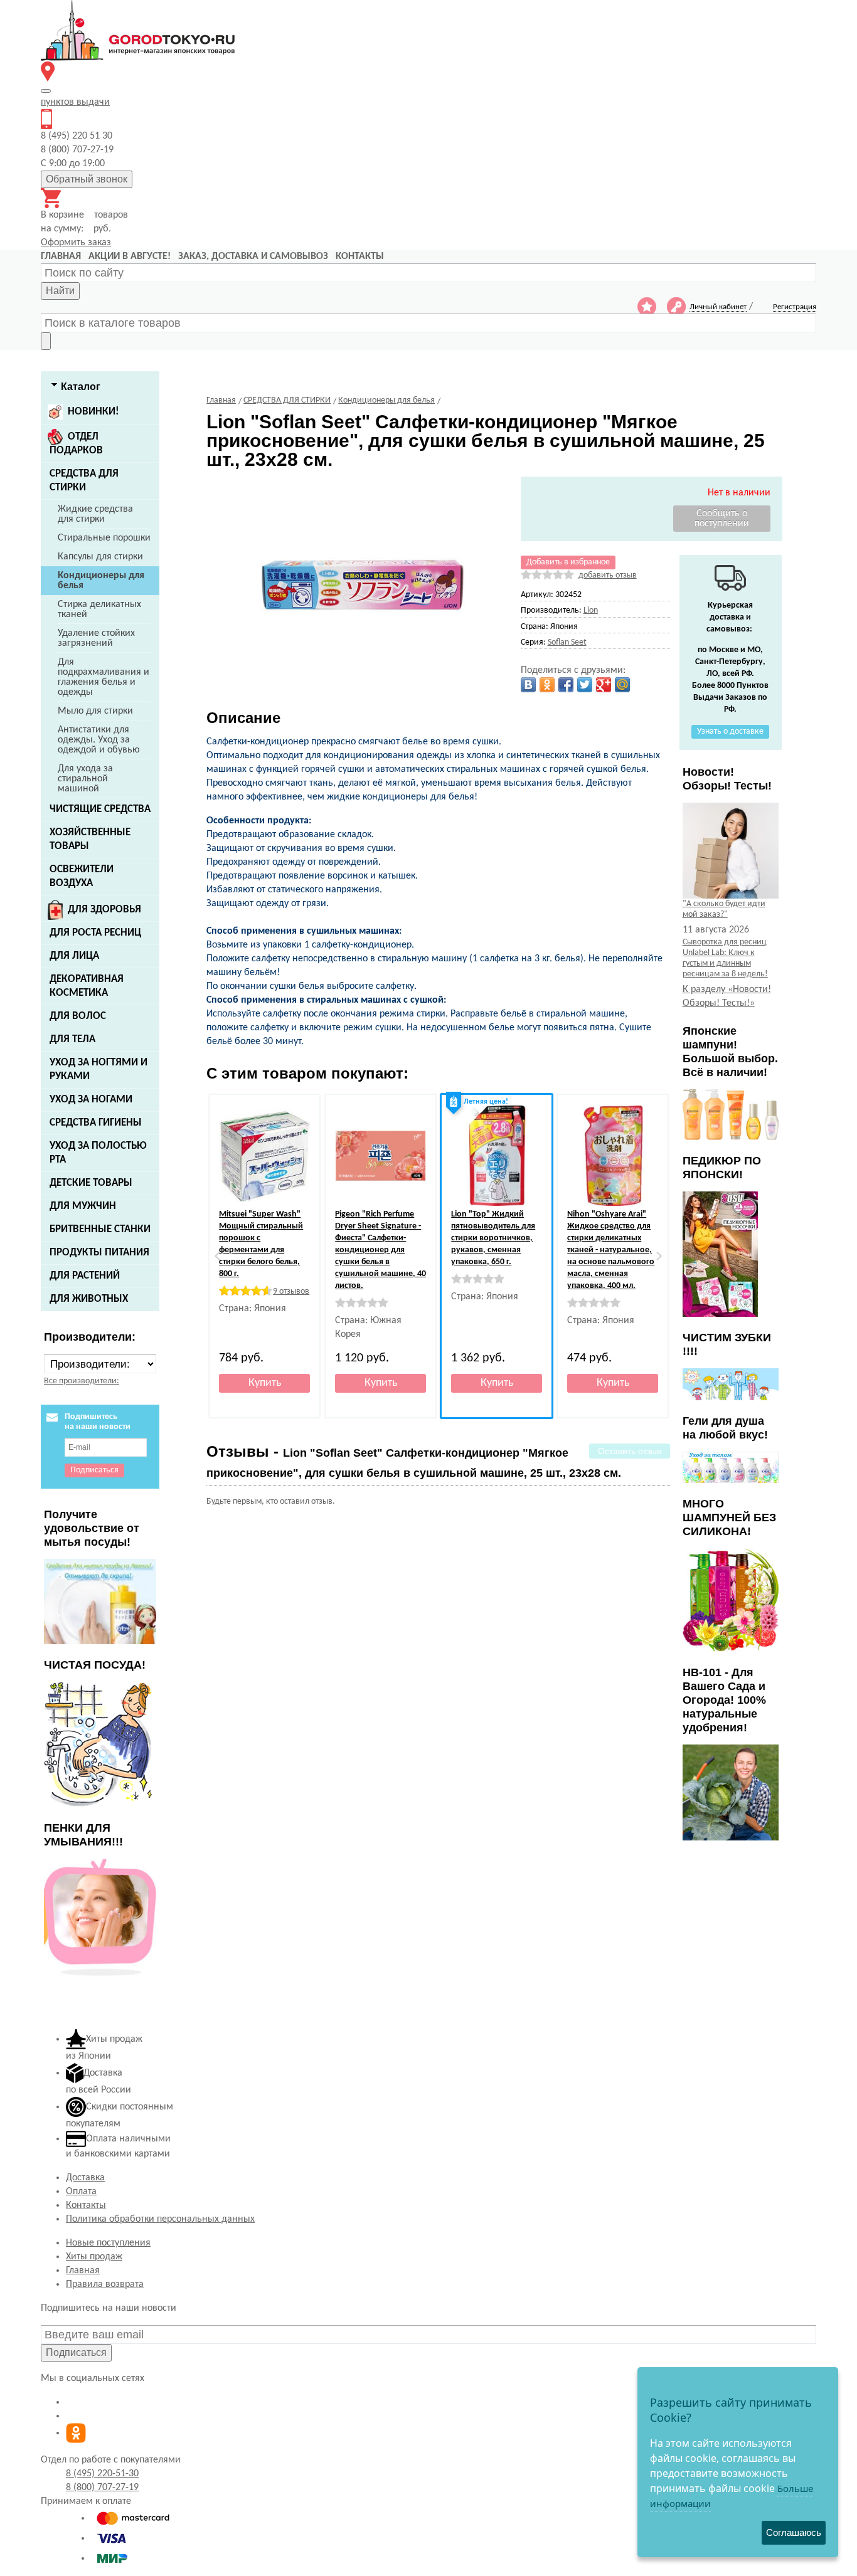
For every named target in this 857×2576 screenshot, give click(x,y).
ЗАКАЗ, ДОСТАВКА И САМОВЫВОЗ (253, 256)
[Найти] (46, 341)
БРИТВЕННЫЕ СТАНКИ (100, 1229)
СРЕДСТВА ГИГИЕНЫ (96, 1123)
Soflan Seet (567, 642)
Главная (83, 2271)
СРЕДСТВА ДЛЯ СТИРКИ (84, 481)
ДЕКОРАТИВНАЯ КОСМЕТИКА (87, 986)
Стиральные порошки (104, 538)
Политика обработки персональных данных (160, 2219)
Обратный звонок (87, 179)
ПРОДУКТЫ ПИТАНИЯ (99, 1253)
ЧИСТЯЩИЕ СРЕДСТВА (100, 809)
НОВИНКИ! (93, 412)
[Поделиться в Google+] (604, 685)
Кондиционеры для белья (101, 581)
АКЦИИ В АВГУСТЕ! (130, 256)
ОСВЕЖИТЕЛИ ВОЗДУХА (82, 876)
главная (61, 256)
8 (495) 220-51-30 (102, 2474)
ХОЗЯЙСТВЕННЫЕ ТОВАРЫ (90, 839)
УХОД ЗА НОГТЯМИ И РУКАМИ (98, 1069)
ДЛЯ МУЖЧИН (83, 1206)
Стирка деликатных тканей (99, 610)
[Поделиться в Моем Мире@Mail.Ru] (622, 685)
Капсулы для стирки (100, 557)
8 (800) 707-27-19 (102, 2488)
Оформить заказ (76, 243)
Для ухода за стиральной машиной (85, 779)
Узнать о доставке (730, 731)
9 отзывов (291, 1291)
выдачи (75, 102)
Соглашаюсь (794, 2532)
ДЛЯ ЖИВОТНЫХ (89, 1299)
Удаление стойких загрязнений (96, 638)
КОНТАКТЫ (360, 256)
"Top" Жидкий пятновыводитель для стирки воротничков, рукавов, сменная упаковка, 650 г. (493, 1238)
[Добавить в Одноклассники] (547, 685)
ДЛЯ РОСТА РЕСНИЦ (95, 933)
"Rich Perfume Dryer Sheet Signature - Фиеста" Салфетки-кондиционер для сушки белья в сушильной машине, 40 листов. (381, 1250)
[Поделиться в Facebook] (566, 685)
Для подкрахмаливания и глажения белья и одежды (104, 677)
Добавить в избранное (568, 562)
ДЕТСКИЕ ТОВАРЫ (91, 1183)
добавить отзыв (608, 575)
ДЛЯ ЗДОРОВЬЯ (104, 910)
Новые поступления (108, 2243)
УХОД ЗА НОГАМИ (91, 1100)
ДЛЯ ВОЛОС (78, 1016)
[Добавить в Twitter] (585, 685)
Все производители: (82, 1381)
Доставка (85, 2178)
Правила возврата (105, 2284)
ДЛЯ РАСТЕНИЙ (85, 1276)
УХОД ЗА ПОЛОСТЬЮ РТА (98, 1153)
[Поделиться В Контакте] (528, 685)
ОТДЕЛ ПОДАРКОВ (76, 444)
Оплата (81, 2192)
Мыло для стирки (95, 711)
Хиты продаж (94, 2257)
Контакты (86, 2205)
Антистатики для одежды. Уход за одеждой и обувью (99, 740)
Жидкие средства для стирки (95, 514)
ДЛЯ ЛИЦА (74, 956)
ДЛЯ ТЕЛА (72, 1039)
